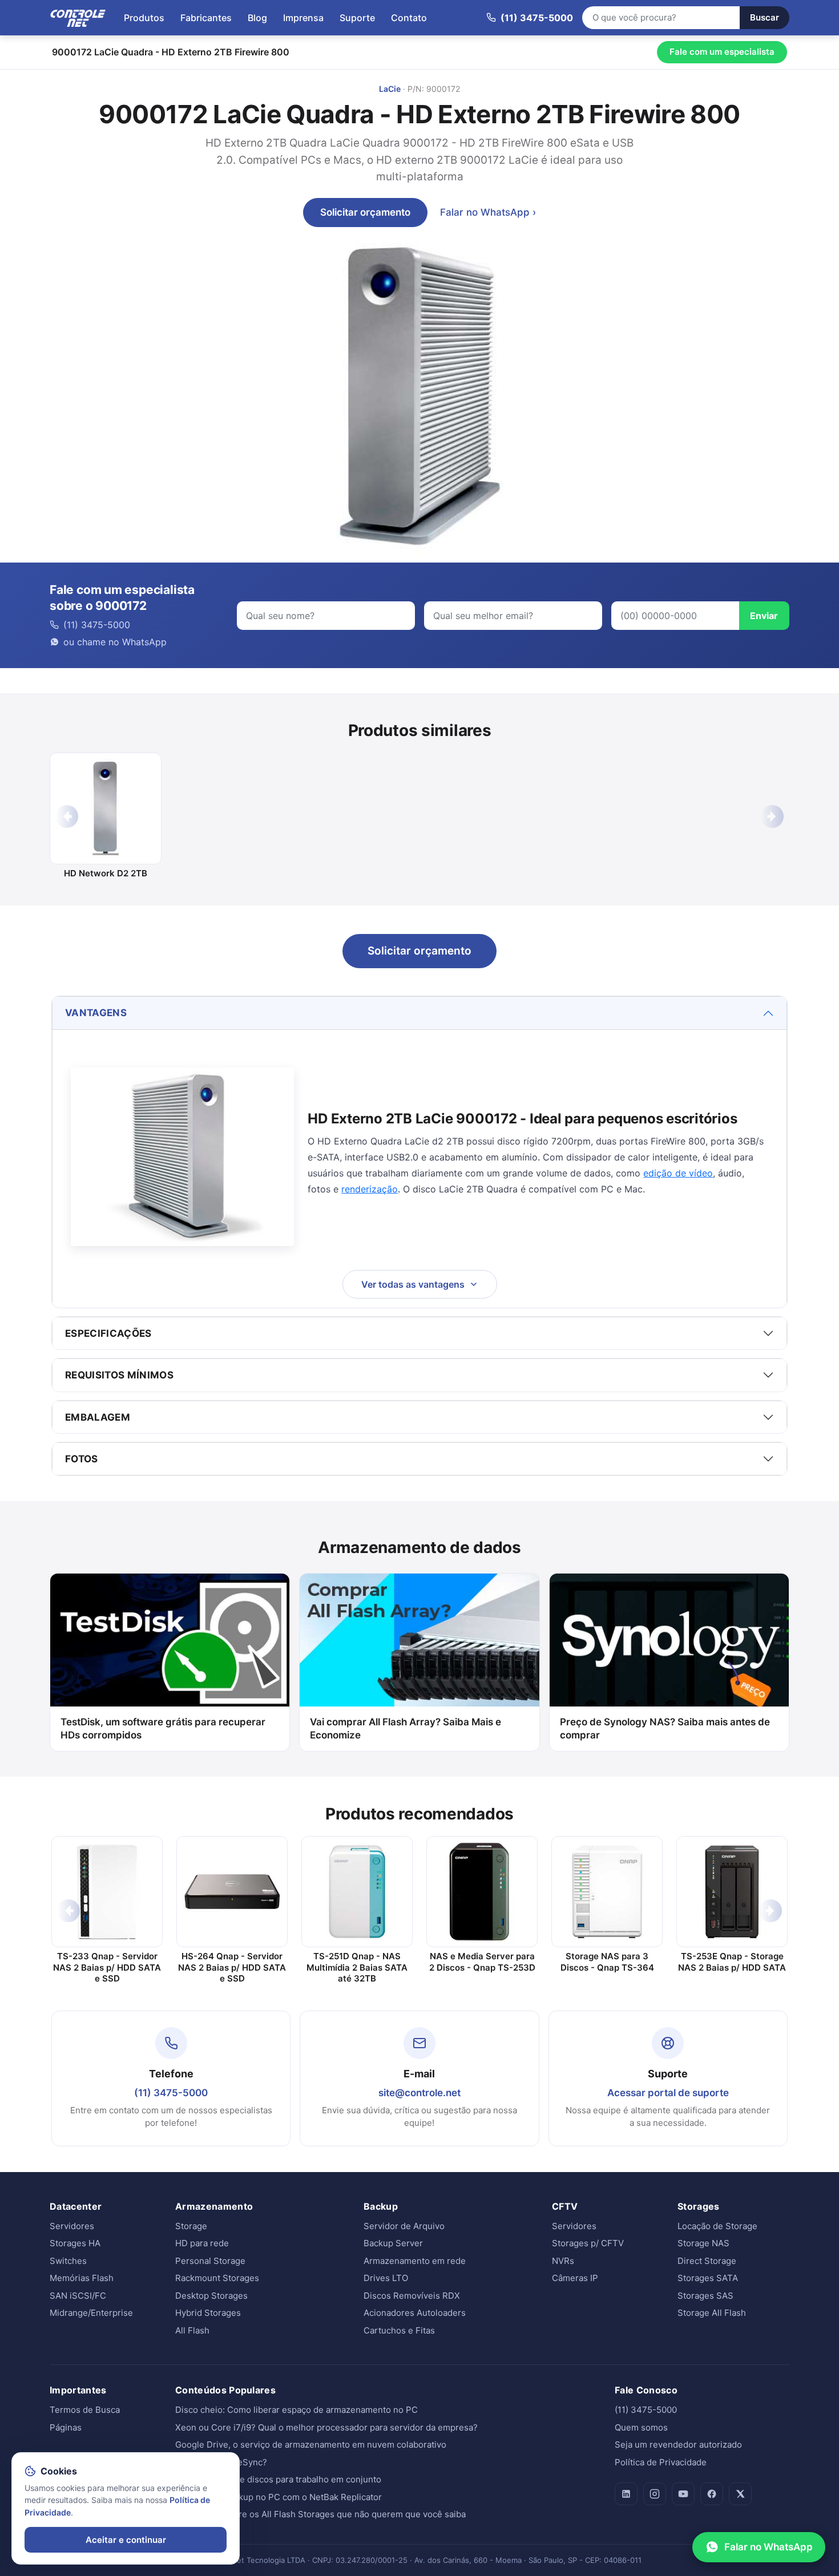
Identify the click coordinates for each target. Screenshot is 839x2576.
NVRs (563, 2261)
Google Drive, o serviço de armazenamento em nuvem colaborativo (311, 2444)
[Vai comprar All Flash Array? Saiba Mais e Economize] (419, 1640)
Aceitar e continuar (126, 2540)
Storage (191, 2226)
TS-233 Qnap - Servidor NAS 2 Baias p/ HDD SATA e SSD (107, 1967)
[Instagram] (655, 2494)
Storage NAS (703, 2243)
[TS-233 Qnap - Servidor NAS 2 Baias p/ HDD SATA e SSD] (107, 1892)
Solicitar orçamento (365, 212)
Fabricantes (206, 18)
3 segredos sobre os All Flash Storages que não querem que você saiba (320, 2514)
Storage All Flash (712, 2313)
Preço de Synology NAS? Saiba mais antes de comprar (665, 1728)
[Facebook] (712, 2494)
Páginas (66, 2427)
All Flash (192, 2330)
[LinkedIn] (626, 2494)
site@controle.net (419, 2093)
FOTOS (82, 1459)
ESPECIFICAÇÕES (108, 1333)
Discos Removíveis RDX (412, 2296)
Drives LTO (386, 2278)
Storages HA (75, 2243)
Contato (409, 18)
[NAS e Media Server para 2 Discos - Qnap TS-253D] (482, 1892)
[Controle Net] (78, 18)
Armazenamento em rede (415, 2261)
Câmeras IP (575, 2278)
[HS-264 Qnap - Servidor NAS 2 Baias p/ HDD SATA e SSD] (232, 1892)
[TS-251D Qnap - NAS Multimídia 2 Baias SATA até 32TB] (357, 1892)
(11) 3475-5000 (171, 2093)
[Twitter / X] (740, 2494)
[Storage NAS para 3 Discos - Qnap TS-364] (607, 1892)
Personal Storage (210, 2261)
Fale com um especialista (722, 52)
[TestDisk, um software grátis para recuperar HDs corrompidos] (170, 1640)
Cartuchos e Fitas (399, 2330)
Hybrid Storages (208, 2313)
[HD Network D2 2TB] (106, 808)
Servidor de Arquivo (404, 2226)
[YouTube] (683, 2494)
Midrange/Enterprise (91, 2313)
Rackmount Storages (217, 2278)
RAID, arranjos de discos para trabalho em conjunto (278, 2479)
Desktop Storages (211, 2296)
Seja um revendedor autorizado (678, 2444)
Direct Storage (707, 2261)
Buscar (765, 17)
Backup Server (393, 2243)
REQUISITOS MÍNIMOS (119, 1375)
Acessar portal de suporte (668, 2093)
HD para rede (202, 2243)
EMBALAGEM (98, 1417)
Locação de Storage (717, 2226)
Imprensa (303, 18)
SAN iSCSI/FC (78, 2296)
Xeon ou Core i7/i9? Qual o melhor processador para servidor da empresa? (326, 2427)
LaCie (390, 89)
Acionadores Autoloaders (415, 2313)
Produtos (144, 18)
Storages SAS (705, 2296)
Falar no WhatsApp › (488, 212)
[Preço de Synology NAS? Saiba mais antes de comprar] (669, 1640)
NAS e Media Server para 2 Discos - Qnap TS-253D (482, 1962)
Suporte (357, 18)
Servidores (72, 2226)
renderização (370, 1189)
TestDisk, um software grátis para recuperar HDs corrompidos (163, 1728)
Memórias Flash (82, 2278)
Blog (257, 18)
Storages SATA (708, 2278)
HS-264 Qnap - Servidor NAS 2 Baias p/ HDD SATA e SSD (232, 1967)
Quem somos (641, 2427)
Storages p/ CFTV (588, 2243)
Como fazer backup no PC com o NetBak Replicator (279, 2497)
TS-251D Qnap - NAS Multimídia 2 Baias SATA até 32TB (357, 1967)
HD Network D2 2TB (106, 873)
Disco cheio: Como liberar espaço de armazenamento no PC (297, 2410)
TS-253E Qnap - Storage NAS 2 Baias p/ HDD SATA (732, 1962)
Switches (68, 2261)
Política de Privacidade (661, 2462)
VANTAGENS (96, 1013)
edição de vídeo (678, 1173)
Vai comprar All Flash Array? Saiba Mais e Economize (406, 1728)
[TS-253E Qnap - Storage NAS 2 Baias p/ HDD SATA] (732, 1892)
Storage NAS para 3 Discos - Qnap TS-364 (607, 1962)
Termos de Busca (85, 2410)
